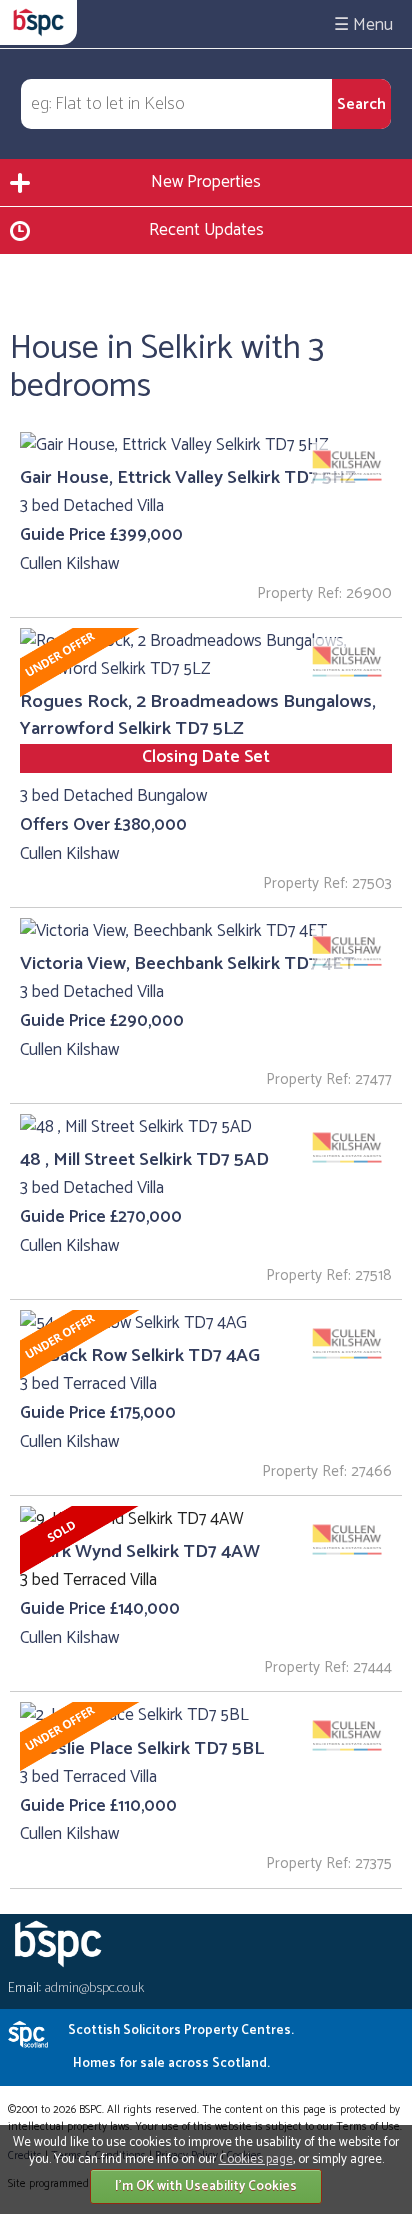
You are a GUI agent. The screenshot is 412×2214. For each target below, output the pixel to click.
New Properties (206, 182)
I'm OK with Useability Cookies (206, 2186)
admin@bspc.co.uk (94, 1988)
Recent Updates (206, 230)
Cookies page (256, 2159)
